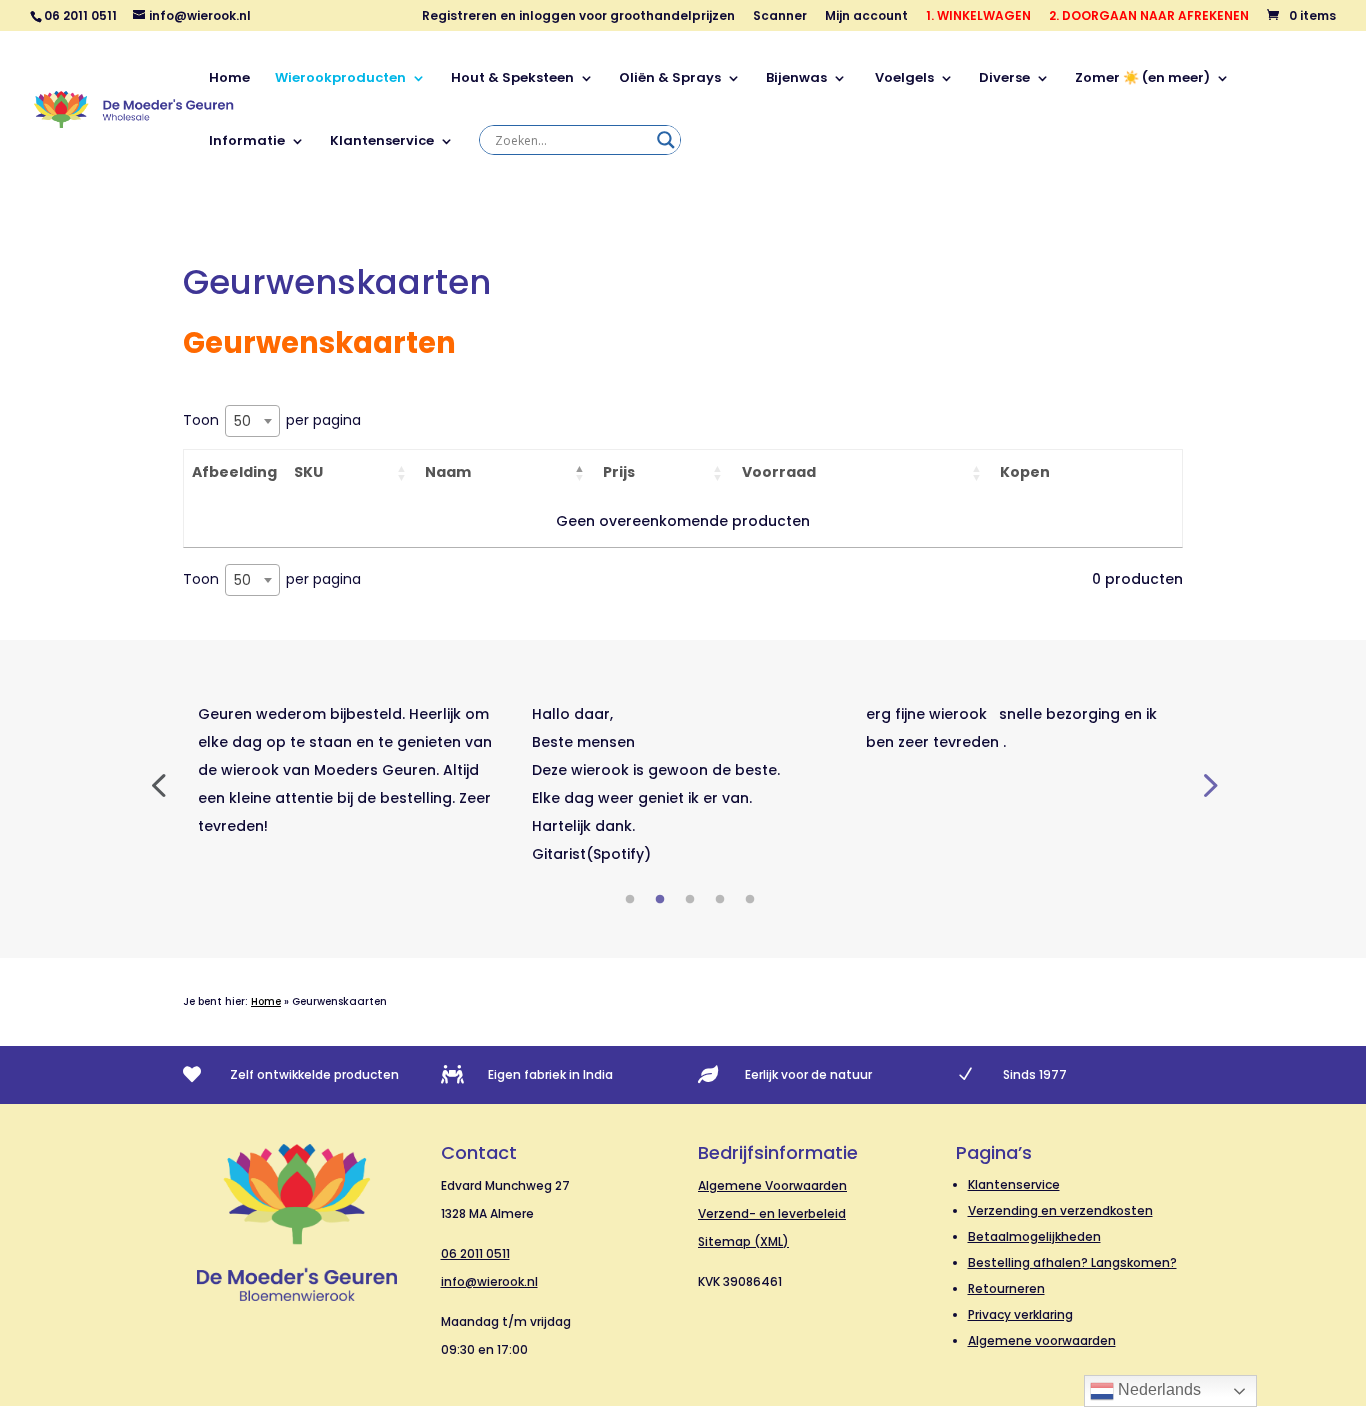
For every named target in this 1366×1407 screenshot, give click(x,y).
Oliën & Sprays (670, 79)
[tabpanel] (350, 770)
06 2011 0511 (475, 1253)
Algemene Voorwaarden (772, 1185)
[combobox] (252, 421)
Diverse (1004, 79)
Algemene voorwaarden (1042, 1340)
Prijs (619, 472)
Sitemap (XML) (743, 1241)
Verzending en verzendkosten (1060, 1210)
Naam (448, 472)
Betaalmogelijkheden (1034, 1236)
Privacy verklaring (1020, 1314)
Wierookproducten (340, 79)
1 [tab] (630, 900)
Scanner (780, 17)
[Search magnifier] (666, 140)
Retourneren (1006, 1288)
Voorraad (779, 472)
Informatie (247, 142)
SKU (308, 472)
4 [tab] (720, 900)
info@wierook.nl (489, 1281)
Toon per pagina (272, 420)
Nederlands (1157, 1389)
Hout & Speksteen (512, 79)
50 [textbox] (242, 421)
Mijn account (866, 17)
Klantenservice (382, 142)
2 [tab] (660, 900)
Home (229, 79)
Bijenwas (796, 79)
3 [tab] (690, 900)
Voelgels (903, 79)
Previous (158, 784)
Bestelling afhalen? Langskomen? (1072, 1262)
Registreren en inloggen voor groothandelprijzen (578, 17)
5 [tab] (750, 900)
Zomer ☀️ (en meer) (1142, 79)
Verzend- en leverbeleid (772, 1213)
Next (1208, 784)
